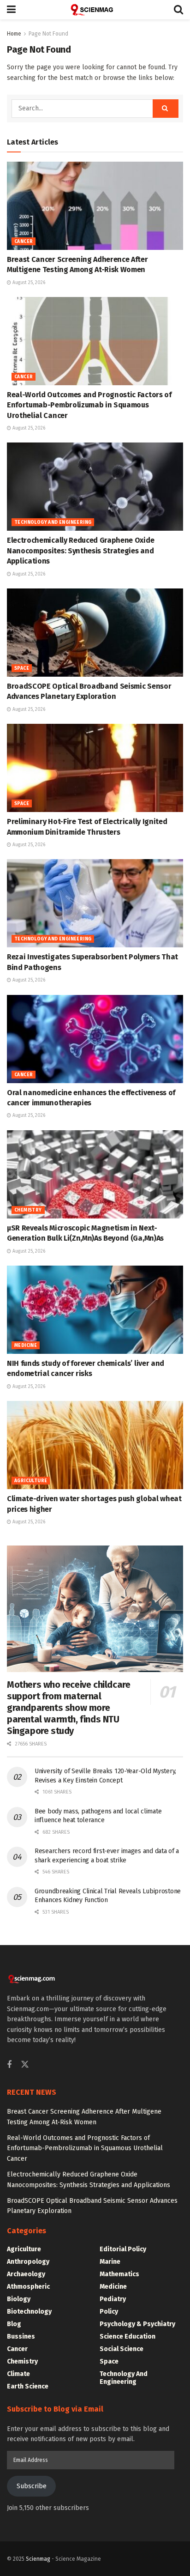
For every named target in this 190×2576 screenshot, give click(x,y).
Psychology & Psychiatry (137, 2324)
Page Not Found (48, 34)
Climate (18, 2374)
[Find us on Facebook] (9, 2065)
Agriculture (31, 1481)
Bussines (21, 2337)
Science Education (128, 2337)
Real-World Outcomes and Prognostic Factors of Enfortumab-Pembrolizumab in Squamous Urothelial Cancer (89, 405)
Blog (14, 2324)
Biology (19, 2299)
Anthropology (28, 2262)
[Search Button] (178, 10)
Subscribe (32, 2486)
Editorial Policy (123, 2249)
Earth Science (28, 2386)
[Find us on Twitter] (25, 2065)
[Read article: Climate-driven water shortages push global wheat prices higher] (95, 1445)
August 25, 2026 (28, 283)
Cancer (24, 242)
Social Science (122, 2349)
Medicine (26, 1346)
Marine (110, 2262)
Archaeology (26, 2274)
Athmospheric (28, 2287)
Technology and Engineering (53, 522)
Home (14, 34)
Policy (109, 2312)
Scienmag (38, 2559)
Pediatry (113, 2299)
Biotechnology (29, 2312)
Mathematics (119, 2274)
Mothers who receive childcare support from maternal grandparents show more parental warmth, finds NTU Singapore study (68, 1708)
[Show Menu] (11, 10)
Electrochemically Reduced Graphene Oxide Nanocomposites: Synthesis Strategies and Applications (80, 551)
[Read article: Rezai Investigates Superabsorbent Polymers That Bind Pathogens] (95, 903)
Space (22, 668)
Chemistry (28, 1210)
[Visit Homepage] (95, 10)
